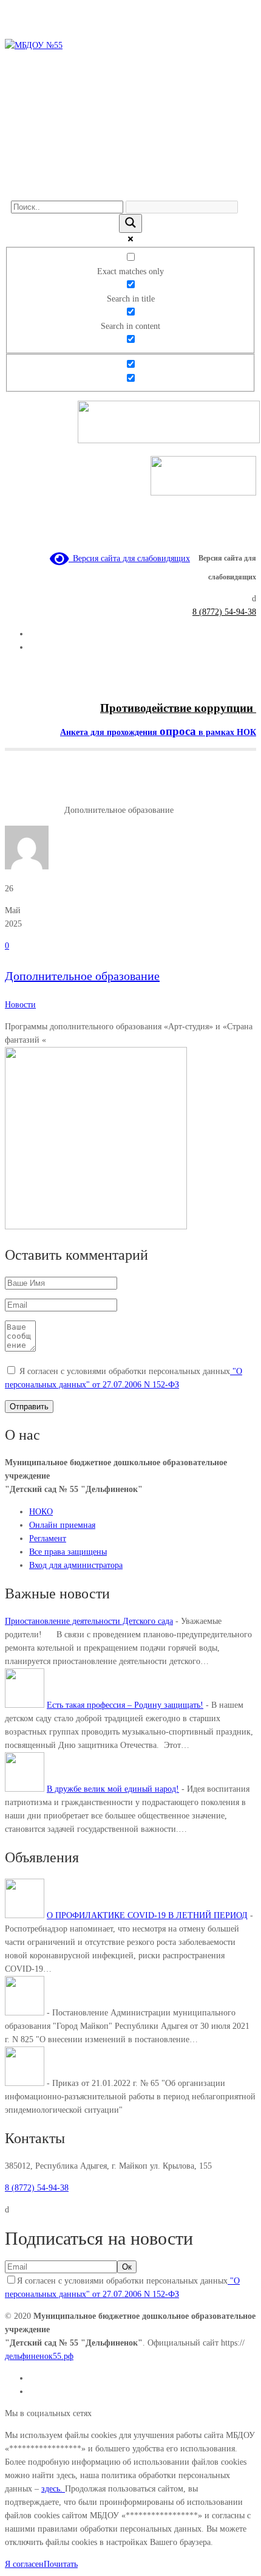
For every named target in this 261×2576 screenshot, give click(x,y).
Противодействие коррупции (178, 708)
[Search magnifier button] (130, 223)
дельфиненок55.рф (39, 2356)
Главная (19, 810)
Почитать (61, 2564)
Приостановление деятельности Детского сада (89, 1621)
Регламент (48, 1538)
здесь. (53, 2489)
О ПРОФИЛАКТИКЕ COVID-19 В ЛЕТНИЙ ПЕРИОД (147, 1915)
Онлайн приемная (62, 1525)
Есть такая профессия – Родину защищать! (125, 1705)
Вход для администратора (76, 1565)
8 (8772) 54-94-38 (224, 612)
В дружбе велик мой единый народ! (113, 1789)
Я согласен (24, 2564)
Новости (49, 810)
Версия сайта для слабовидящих (129, 558)
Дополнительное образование (82, 976)
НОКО (41, 1512)
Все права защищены (68, 1552)
